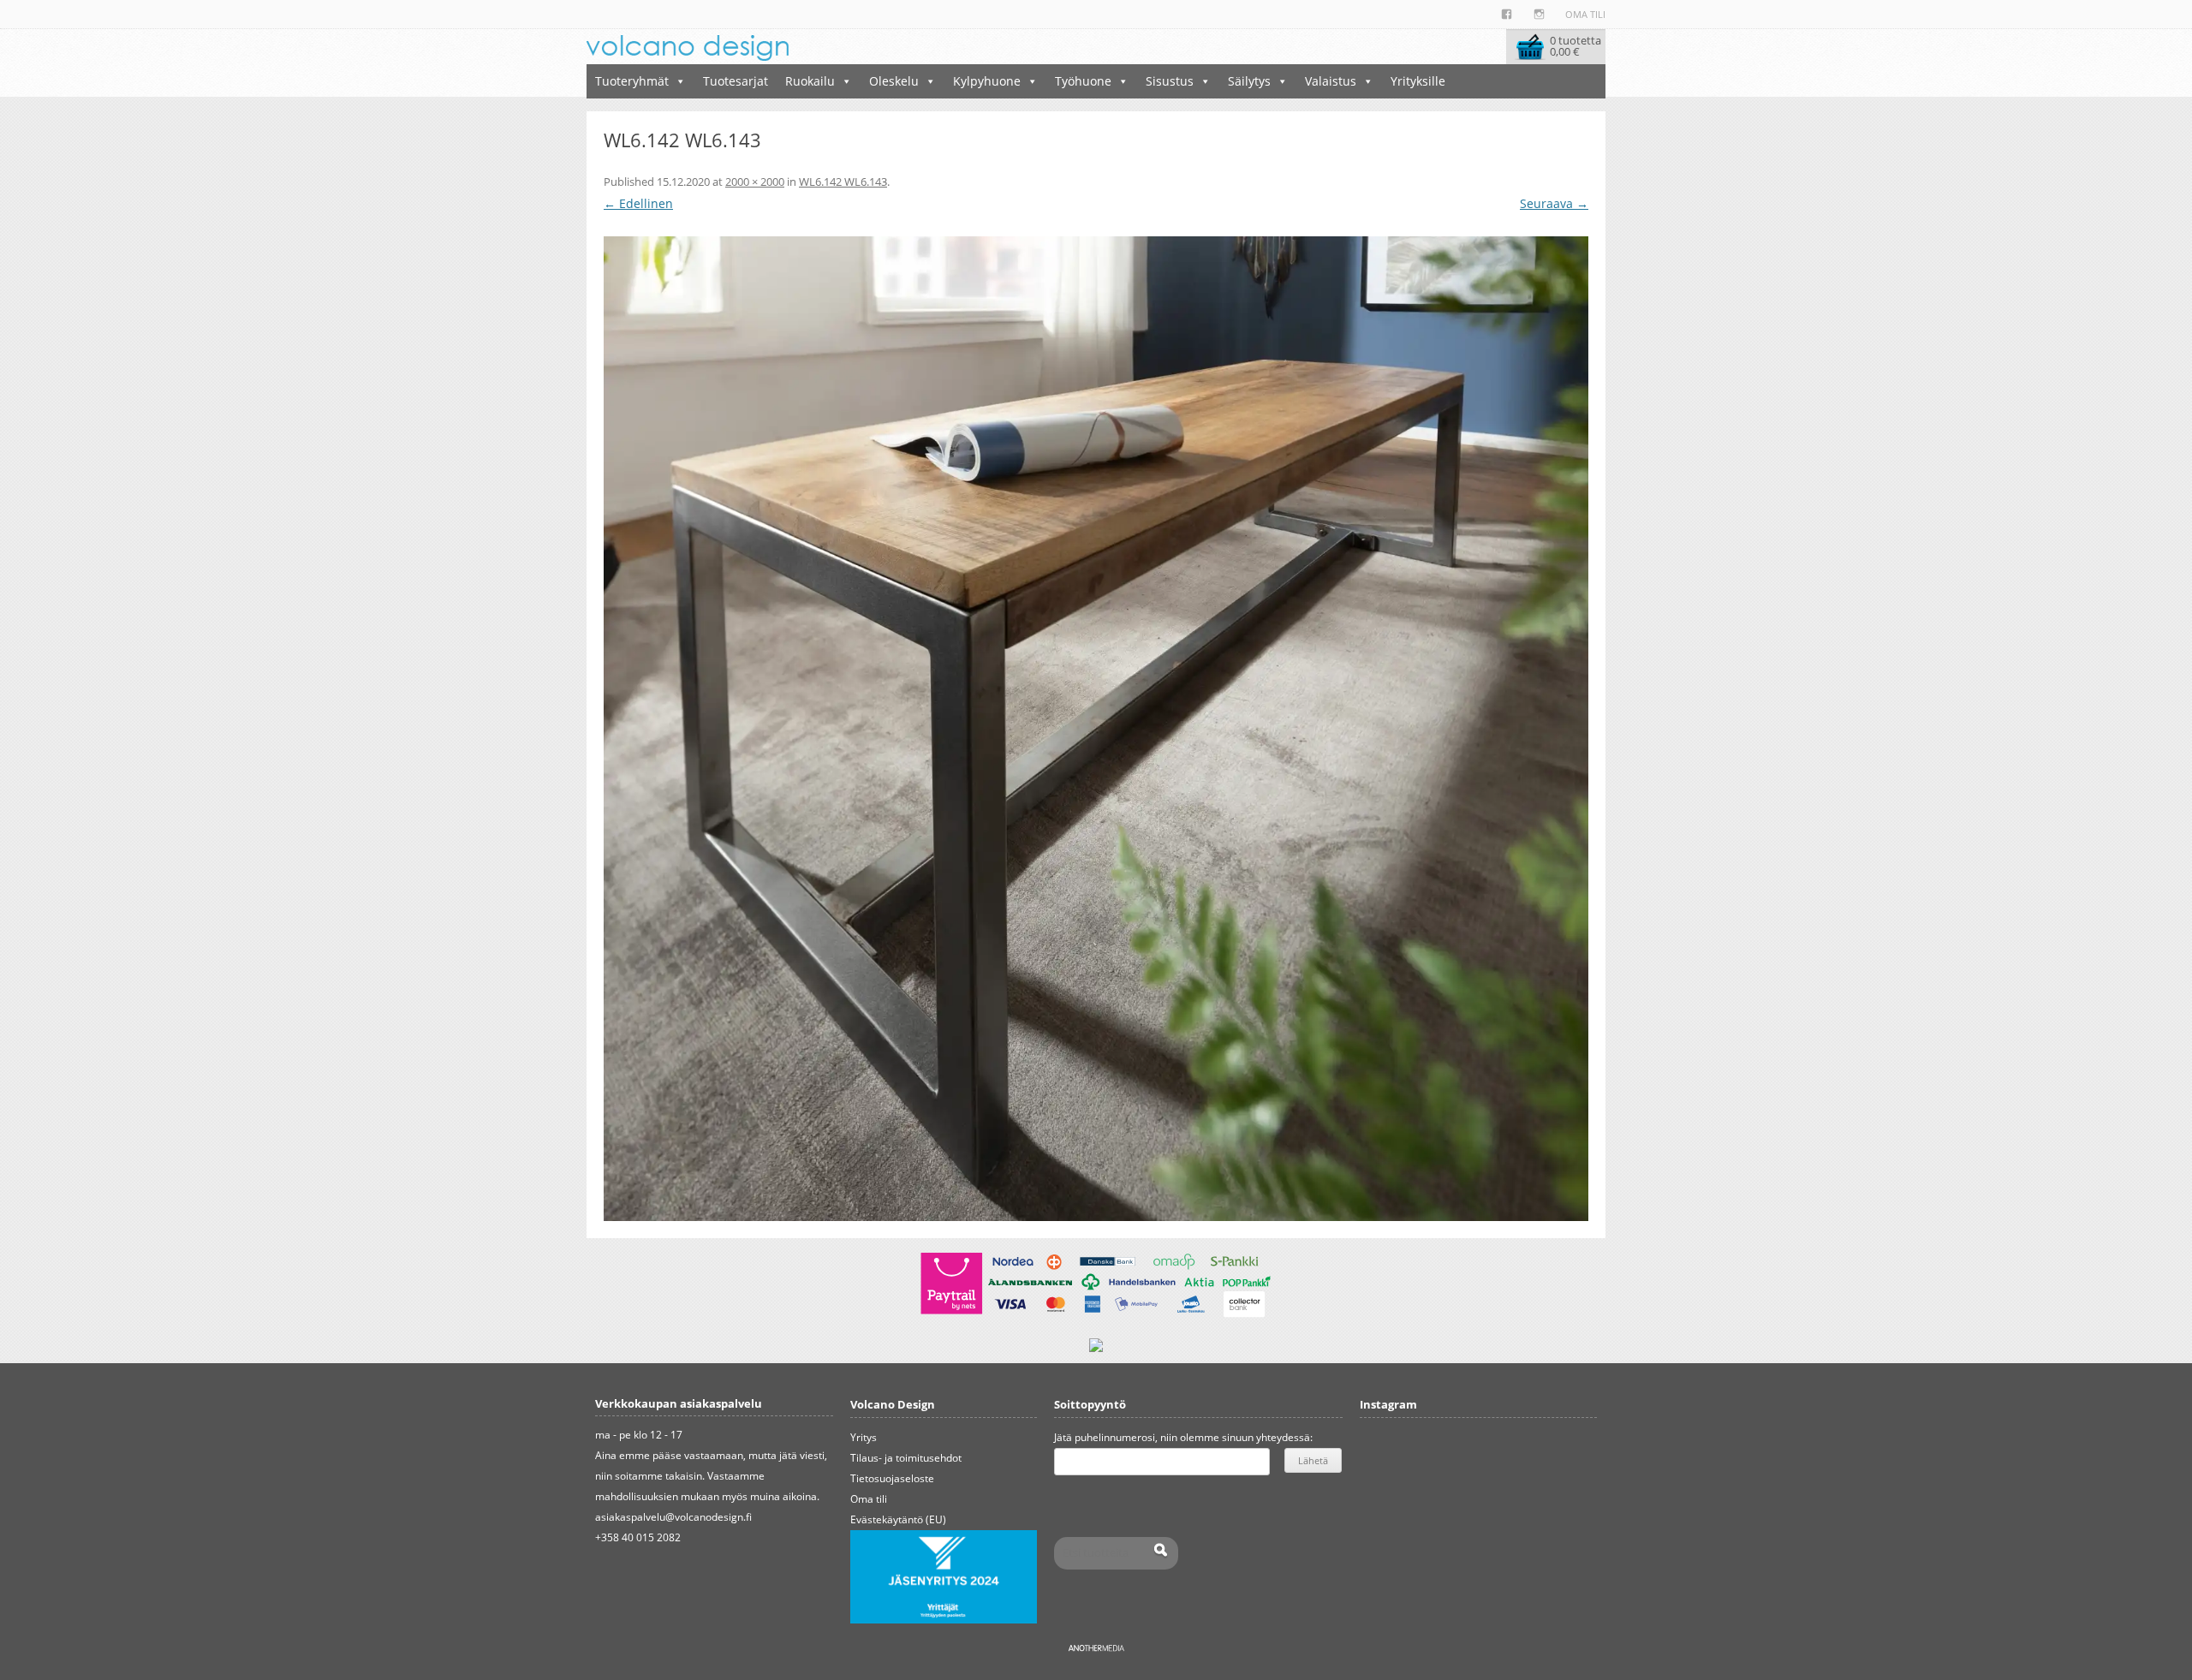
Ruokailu (810, 81)
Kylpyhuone (987, 81)
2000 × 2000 (755, 182)
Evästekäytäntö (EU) (898, 1519)
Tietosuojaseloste (892, 1478)
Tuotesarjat (736, 81)
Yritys (864, 1437)
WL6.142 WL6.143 (843, 182)
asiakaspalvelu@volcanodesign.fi (673, 1517)
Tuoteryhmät (632, 81)
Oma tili (1585, 14)
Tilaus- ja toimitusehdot (906, 1458)
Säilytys (1249, 81)
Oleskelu (894, 81)
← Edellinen (638, 203)
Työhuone (1083, 81)
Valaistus (1331, 81)
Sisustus (1170, 81)
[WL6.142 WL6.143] (1096, 729)
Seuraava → (1554, 203)
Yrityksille (1418, 81)
